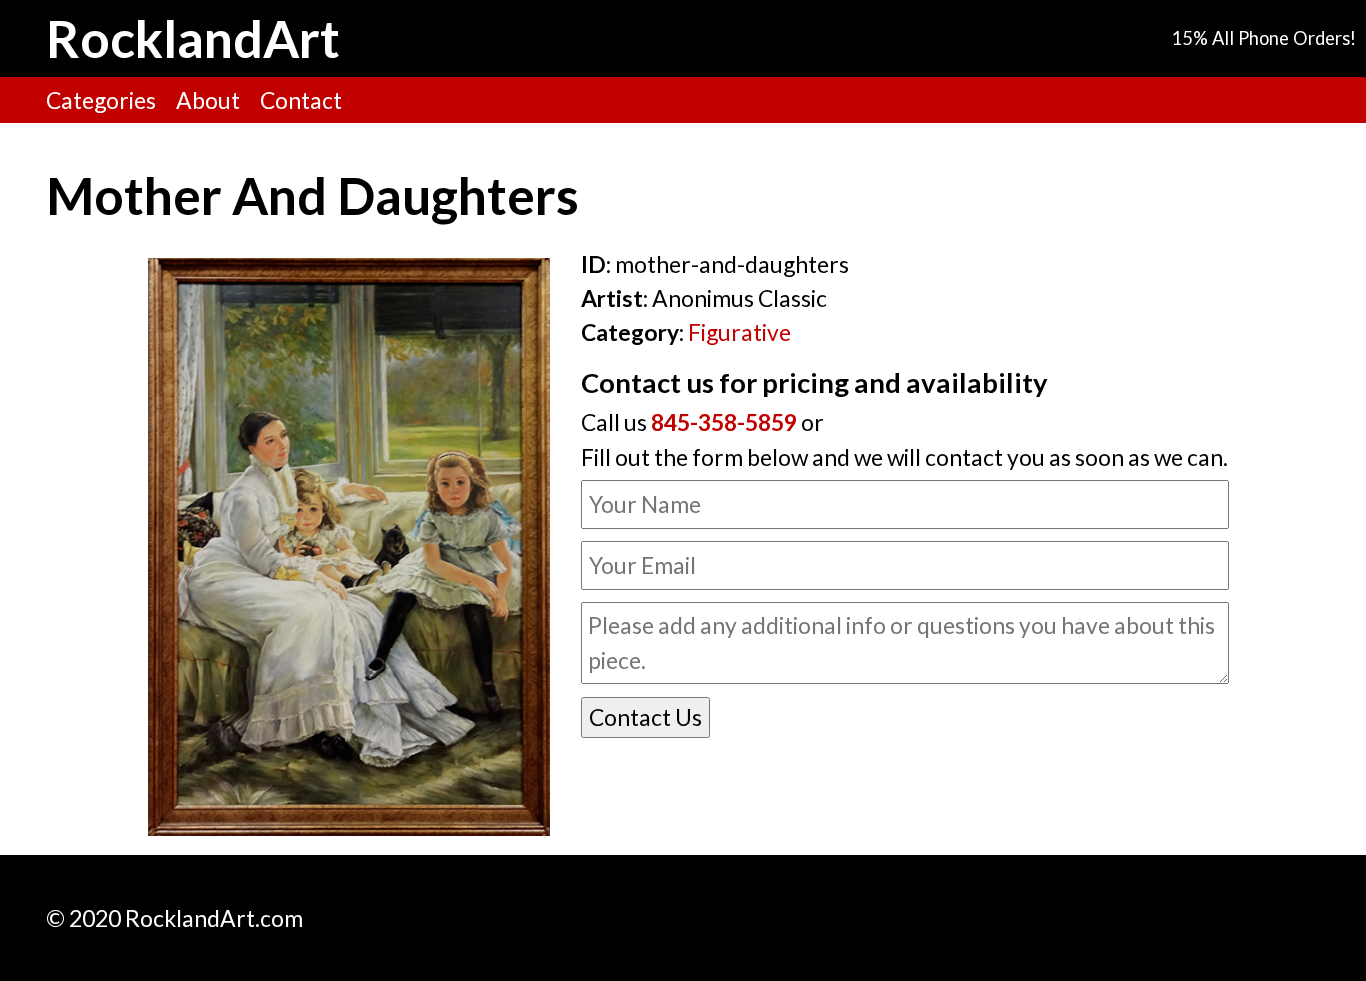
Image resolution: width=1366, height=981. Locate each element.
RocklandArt (193, 38)
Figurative (739, 332)
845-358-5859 (724, 422)
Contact (301, 100)
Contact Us (645, 717)
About (208, 100)
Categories (101, 100)
